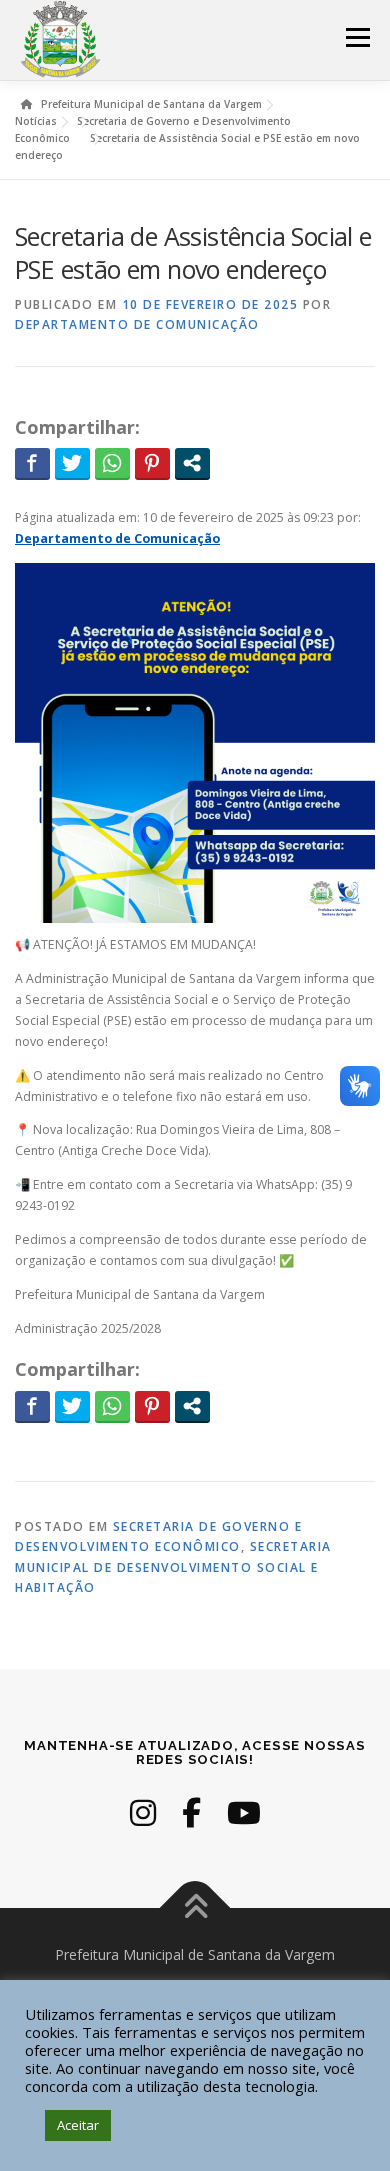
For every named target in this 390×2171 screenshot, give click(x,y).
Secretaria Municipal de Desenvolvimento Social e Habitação (173, 1567)
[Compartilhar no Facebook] (32, 463)
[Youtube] (244, 1812)
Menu (356, 37)
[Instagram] (143, 1812)
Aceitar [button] (78, 2125)
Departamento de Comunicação (137, 324)
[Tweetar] (72, 463)
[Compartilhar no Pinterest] (152, 463)
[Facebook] (191, 1812)
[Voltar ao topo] (195, 1908)
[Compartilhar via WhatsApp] (112, 463)
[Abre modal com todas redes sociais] (192, 463)
